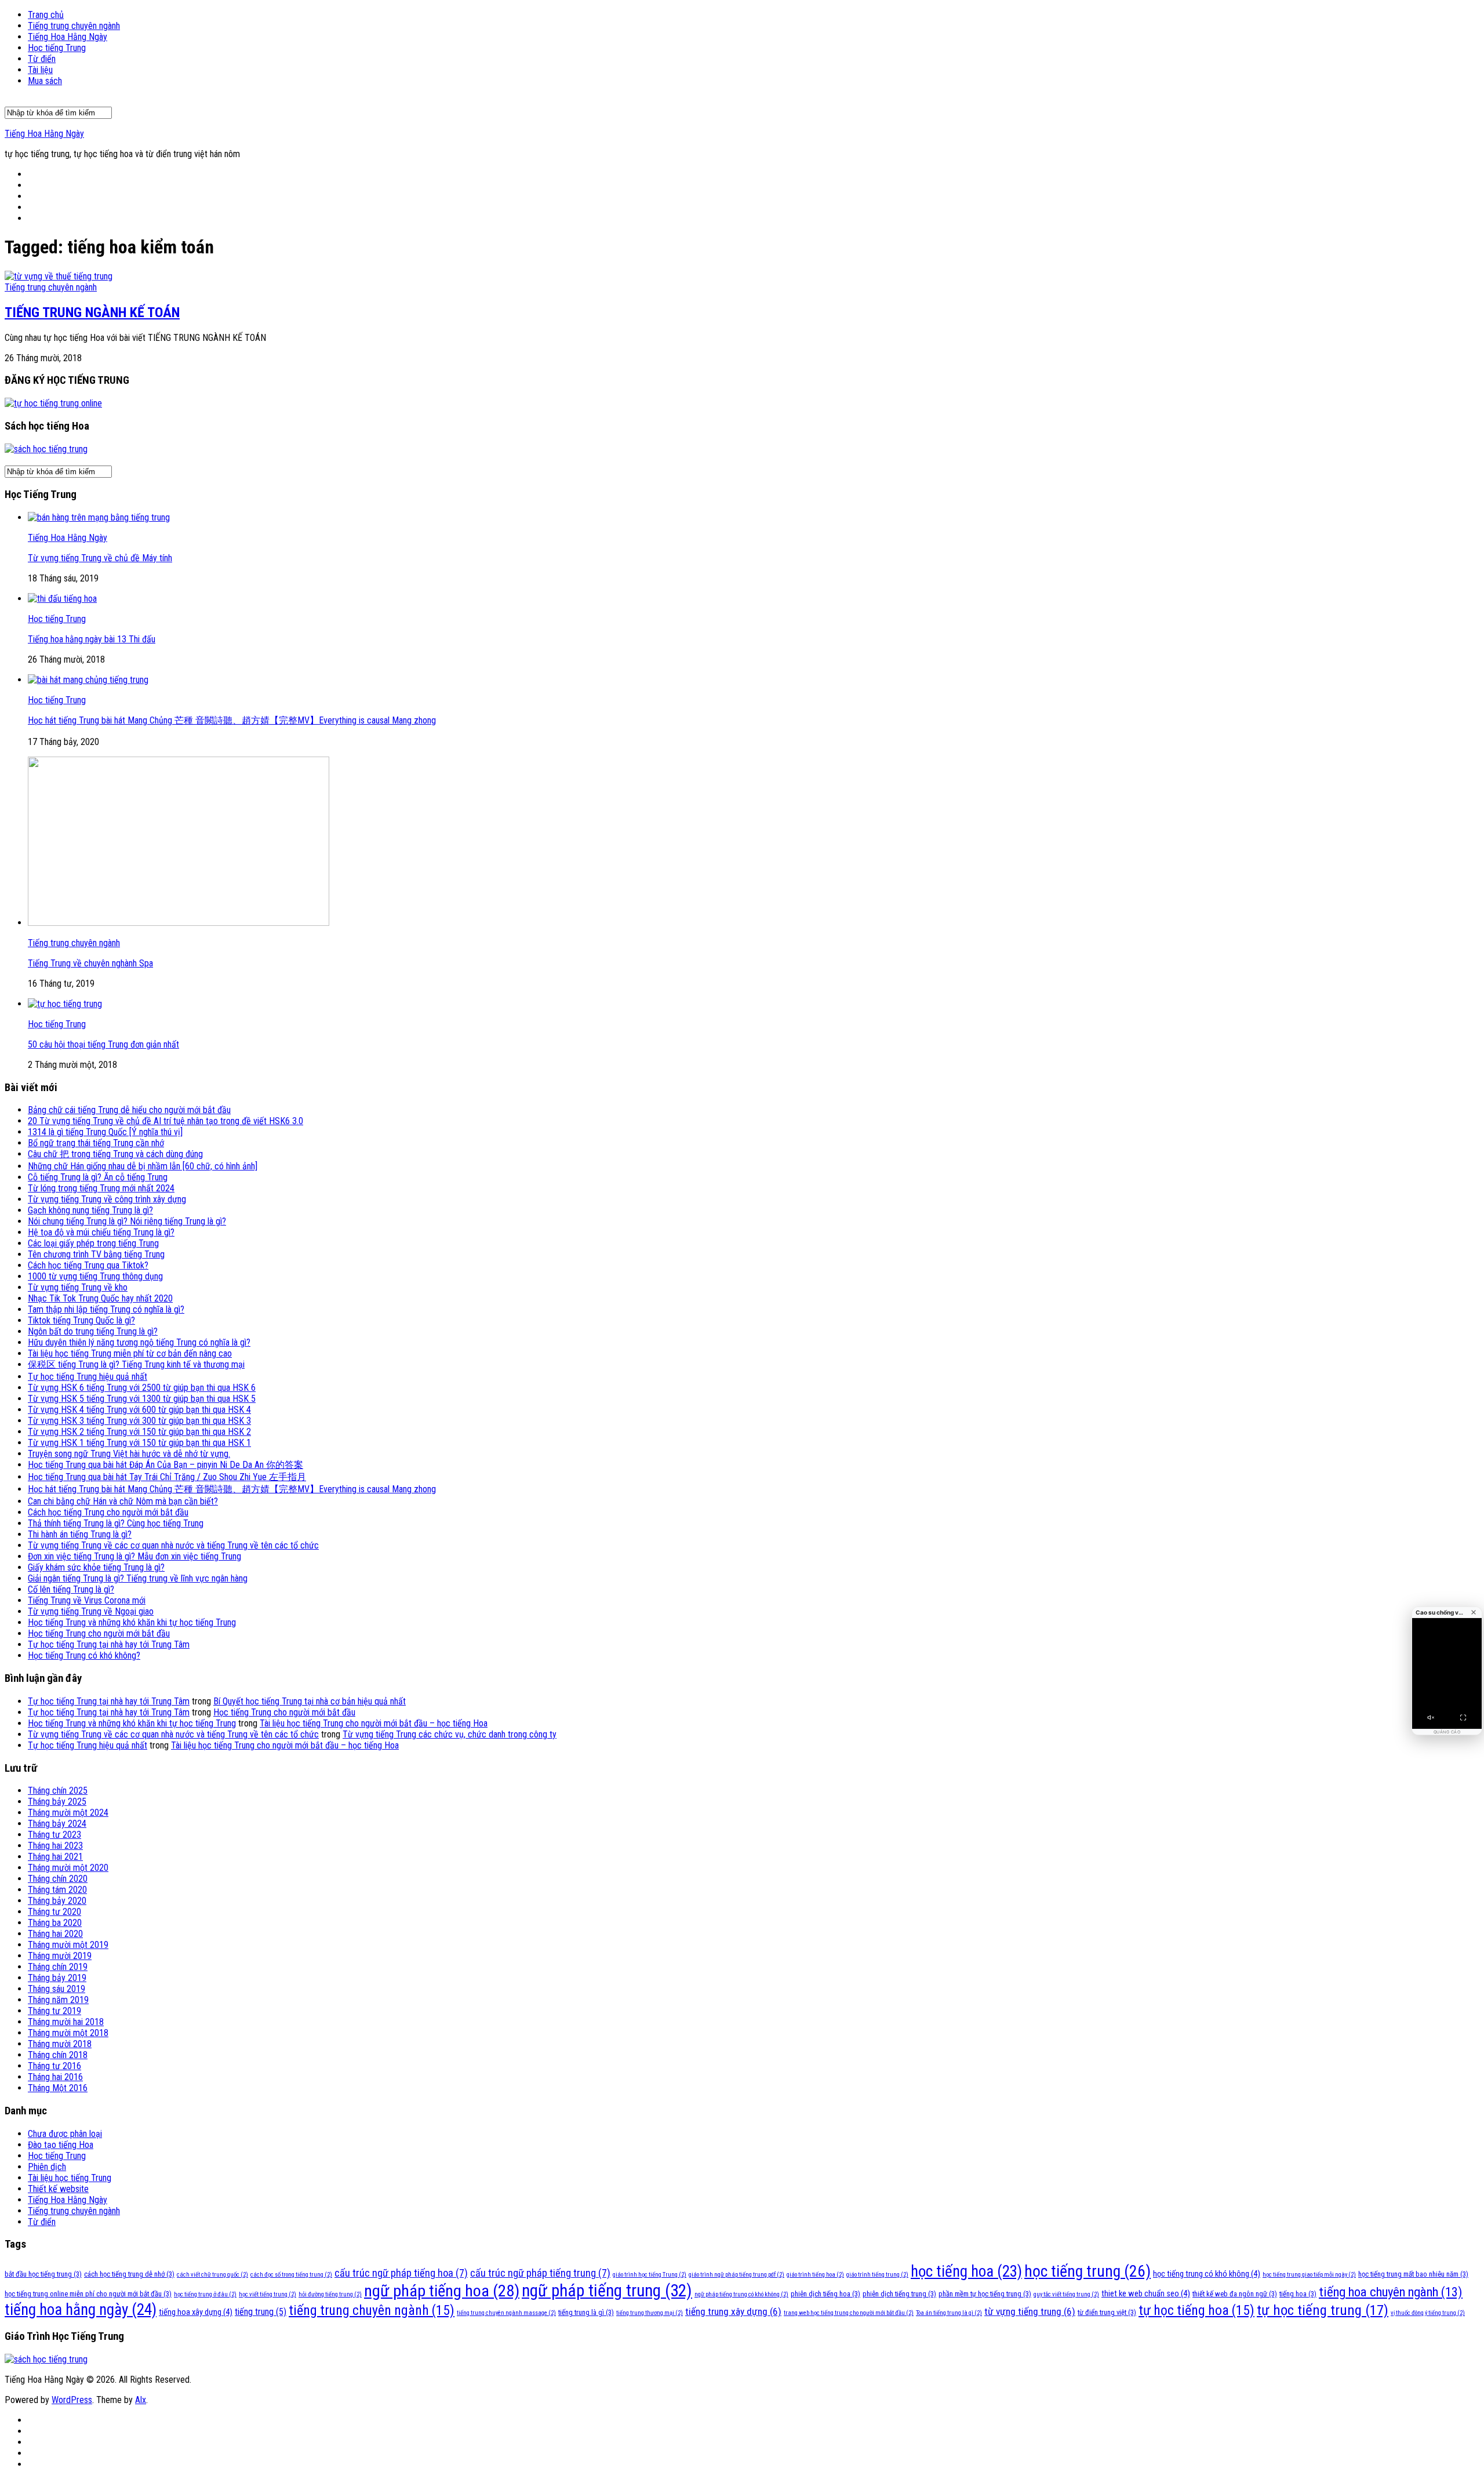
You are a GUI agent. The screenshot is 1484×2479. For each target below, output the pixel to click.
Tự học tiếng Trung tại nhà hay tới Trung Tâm (109, 1644)
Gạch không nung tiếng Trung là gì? (90, 1210)
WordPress (72, 2400)
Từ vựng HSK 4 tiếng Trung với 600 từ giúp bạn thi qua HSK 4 (139, 1410)
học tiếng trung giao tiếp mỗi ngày (1309, 2275)
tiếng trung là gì (586, 2312)
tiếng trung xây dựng (733, 2311)
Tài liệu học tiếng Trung (70, 2178)
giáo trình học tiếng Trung (650, 2275)
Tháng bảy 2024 (57, 1824)
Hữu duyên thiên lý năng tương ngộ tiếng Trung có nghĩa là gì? (139, 1342)
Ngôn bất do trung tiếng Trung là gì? (93, 1331)
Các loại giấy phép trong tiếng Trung (93, 1243)
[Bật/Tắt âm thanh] (1431, 1717)
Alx (141, 2400)
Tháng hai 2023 (55, 1846)
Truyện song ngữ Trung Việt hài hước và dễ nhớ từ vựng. (129, 1454)
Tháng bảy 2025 (57, 1802)
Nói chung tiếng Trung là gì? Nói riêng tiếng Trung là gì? (127, 1221)
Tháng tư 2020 (54, 1912)
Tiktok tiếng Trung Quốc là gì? (81, 1320)
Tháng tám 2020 (57, 1890)
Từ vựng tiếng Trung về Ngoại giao (91, 1611)
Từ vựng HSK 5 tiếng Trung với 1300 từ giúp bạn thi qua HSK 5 (142, 1399)
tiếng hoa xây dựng (196, 2312)
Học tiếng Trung (57, 48)
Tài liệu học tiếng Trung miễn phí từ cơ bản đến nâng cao (130, 1353)
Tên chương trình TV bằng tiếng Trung (96, 1254)
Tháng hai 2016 (55, 2077)
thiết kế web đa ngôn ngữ (1235, 2294)
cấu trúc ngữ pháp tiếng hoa (401, 2273)
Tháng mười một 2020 (68, 1868)
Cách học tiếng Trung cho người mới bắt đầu (108, 1512)
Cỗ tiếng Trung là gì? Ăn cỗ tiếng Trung (98, 1177)
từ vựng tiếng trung (1030, 2311)
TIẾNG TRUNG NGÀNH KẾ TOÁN (92, 312)
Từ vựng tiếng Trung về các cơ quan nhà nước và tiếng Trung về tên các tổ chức (173, 1545)
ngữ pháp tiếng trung (607, 2291)
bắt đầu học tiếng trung (43, 2274)
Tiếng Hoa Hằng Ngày (68, 37)
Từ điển (42, 59)
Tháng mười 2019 (60, 1956)
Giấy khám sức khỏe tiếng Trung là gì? (96, 1567)
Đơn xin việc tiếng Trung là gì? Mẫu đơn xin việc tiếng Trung (134, 1556)
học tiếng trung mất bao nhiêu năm (1413, 2274)
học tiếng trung (1087, 2271)
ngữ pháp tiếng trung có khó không (741, 2294)
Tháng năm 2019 (58, 2000)
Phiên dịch (47, 2167)
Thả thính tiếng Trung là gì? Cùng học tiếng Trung (116, 1523)
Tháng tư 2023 (54, 1835)
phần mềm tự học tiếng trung (985, 2294)
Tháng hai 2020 (55, 1934)
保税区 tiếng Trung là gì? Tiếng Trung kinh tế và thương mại (136, 1364)
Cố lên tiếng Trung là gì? (71, 1589)
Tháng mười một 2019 (68, 1945)
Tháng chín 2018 (58, 2055)
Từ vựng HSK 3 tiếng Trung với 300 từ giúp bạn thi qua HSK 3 (139, 1421)
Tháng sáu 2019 (57, 1989)
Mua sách (45, 81)
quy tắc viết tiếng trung (1066, 2294)
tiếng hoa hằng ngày (81, 2310)
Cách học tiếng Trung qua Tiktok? (88, 1265)
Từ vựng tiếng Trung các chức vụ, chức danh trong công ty (450, 1734)
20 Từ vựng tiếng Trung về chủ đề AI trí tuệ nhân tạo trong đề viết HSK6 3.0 (166, 1121)
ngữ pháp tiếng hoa (442, 2291)
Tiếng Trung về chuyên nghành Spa (90, 963)
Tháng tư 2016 (54, 2066)
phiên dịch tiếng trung (899, 2294)
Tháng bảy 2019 (57, 1978)
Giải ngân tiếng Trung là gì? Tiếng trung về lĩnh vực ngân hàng (138, 1578)
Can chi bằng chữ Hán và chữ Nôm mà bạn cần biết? (123, 1501)
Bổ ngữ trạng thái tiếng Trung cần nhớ (96, 1143)
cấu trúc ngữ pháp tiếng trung (540, 2273)
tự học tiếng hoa (1196, 2310)
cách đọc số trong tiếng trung (291, 2275)
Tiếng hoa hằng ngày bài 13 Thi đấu (92, 639)
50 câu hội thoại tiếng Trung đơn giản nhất (103, 1044)
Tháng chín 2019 (58, 1967)
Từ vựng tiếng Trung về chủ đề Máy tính (100, 558)
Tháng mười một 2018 (68, 2033)
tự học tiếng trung (1323, 2310)
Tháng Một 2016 (58, 2088)
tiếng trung (261, 2312)
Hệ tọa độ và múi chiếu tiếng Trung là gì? (101, 1232)
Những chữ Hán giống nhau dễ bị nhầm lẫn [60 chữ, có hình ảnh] (143, 1166)
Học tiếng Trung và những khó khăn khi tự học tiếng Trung (132, 1622)
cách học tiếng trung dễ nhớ (129, 2274)
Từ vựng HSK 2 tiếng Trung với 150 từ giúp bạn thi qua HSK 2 (139, 1432)
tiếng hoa (1298, 2294)
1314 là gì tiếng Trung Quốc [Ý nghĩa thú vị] (105, 1132)
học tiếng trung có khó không (1207, 2274)
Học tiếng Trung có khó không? (84, 1655)
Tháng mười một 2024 (68, 1813)
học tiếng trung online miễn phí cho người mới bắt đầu (88, 2294)
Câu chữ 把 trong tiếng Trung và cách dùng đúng (115, 1154)
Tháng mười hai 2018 (66, 2022)
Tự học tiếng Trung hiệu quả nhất (88, 1377)
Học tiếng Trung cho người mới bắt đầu (99, 1633)
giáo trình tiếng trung (877, 2275)
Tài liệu (40, 70)
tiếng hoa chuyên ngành (1391, 2292)
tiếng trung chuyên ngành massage (506, 2313)
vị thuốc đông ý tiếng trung (1428, 2313)
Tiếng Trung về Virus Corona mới (87, 1600)
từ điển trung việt (1107, 2312)
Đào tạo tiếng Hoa (61, 2145)
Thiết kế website (58, 2189)
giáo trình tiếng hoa (815, 2275)
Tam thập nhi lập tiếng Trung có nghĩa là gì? (106, 1309)
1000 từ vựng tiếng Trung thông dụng (95, 1276)
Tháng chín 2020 (58, 1879)
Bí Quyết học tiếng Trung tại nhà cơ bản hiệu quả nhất (310, 1701)
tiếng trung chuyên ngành (372, 2310)
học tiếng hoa (966, 2271)
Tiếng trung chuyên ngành (74, 26)
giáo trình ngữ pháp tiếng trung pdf (736, 2275)
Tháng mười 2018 (60, 2044)
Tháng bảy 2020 (57, 1901)
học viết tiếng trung (268, 2294)
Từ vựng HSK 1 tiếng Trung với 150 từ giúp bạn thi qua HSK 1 (139, 1443)
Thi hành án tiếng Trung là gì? (80, 1534)
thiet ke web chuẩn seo (1146, 2293)
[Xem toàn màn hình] (1463, 1717)
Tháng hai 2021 (55, 1857)
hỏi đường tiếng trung (330, 2294)
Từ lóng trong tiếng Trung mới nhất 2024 (101, 1188)
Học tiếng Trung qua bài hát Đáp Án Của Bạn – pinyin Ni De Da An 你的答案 (166, 1465)
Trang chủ (46, 15)
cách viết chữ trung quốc (212, 2275)
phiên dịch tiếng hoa (825, 2294)
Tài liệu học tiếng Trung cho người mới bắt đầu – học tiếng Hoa (374, 1723)
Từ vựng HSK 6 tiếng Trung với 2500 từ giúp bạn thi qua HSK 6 (142, 1388)
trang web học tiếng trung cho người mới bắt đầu (849, 2313)
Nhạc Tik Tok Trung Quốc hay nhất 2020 (100, 1298)
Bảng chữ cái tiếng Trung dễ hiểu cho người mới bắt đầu (129, 1110)
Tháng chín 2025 (58, 1791)
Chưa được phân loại (65, 2134)
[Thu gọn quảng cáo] (1474, 1612)
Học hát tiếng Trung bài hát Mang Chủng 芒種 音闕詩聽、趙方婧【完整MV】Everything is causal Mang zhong (232, 720)
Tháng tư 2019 (54, 2011)
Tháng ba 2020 (55, 1923)
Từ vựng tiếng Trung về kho (78, 1287)
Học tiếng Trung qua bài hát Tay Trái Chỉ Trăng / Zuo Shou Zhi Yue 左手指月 (167, 1477)
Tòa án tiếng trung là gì (949, 2313)
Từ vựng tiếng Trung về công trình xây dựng (107, 1199)
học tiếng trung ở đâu (205, 2294)
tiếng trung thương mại (650, 2313)
